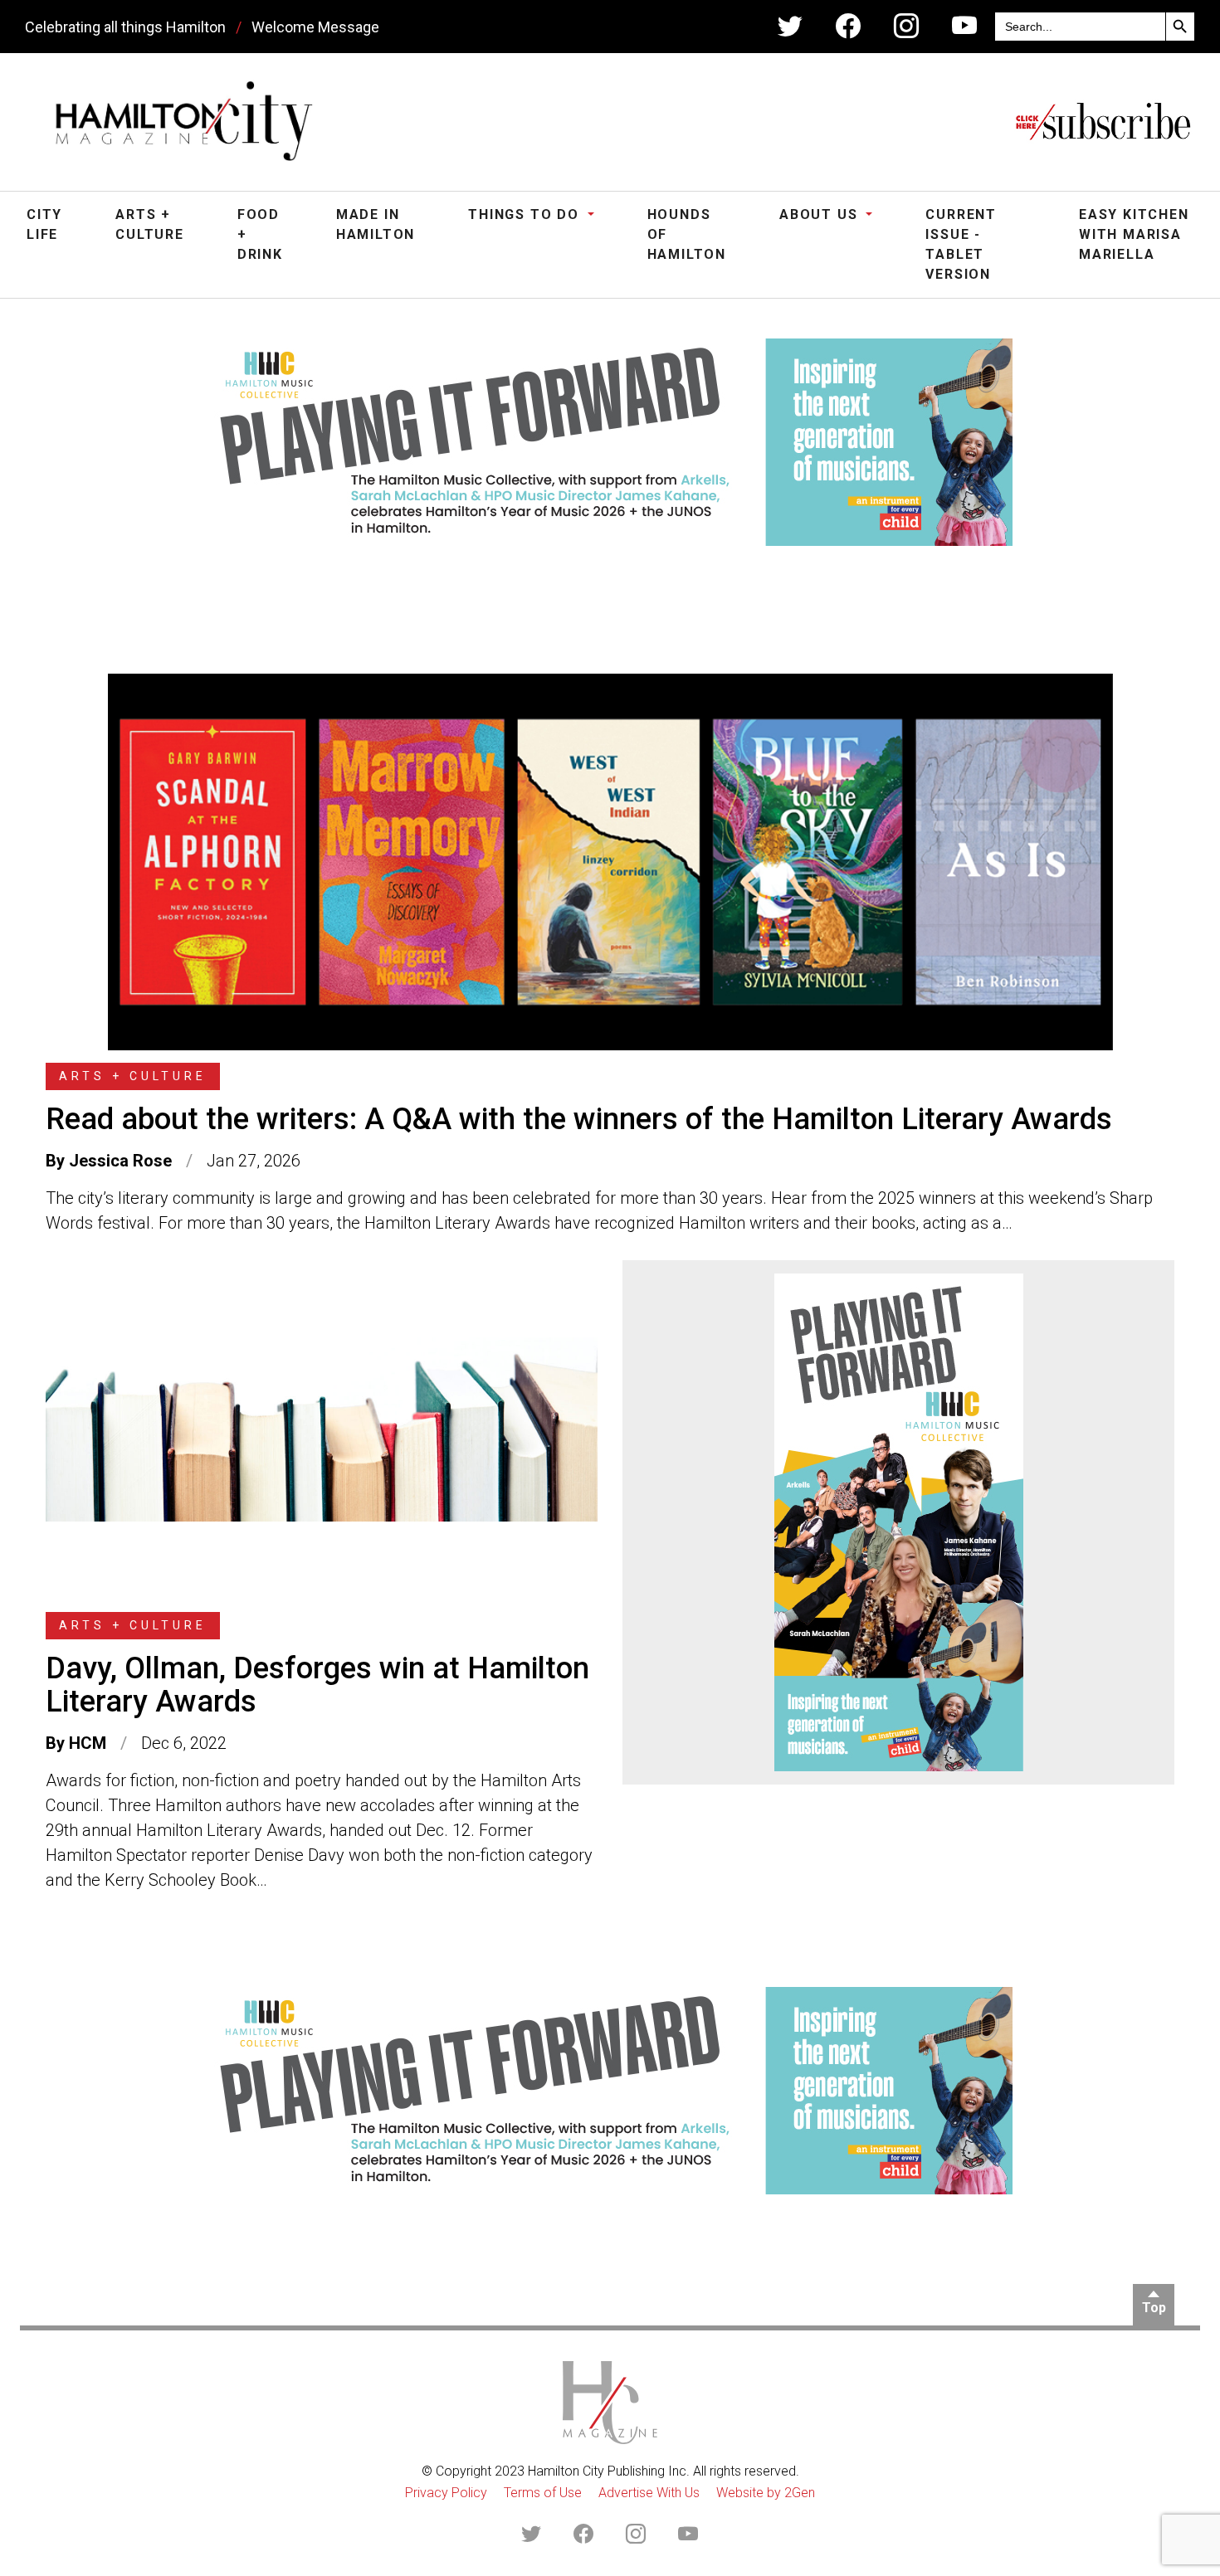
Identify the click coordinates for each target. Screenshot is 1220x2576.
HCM (88, 1743)
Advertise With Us (649, 2493)
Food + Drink (260, 234)
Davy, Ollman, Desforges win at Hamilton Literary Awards (317, 1685)
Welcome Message (315, 27)
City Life (44, 224)
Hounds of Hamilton (687, 234)
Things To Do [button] (526, 214)
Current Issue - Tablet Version (961, 244)
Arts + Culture (150, 224)
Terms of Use (543, 2493)
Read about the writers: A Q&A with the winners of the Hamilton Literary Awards (579, 1119)
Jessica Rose (120, 1161)
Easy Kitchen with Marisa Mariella (1134, 234)
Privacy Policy (446, 2493)
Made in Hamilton (376, 224)
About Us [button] (821, 214)
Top (1154, 2308)
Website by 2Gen (766, 2493)
